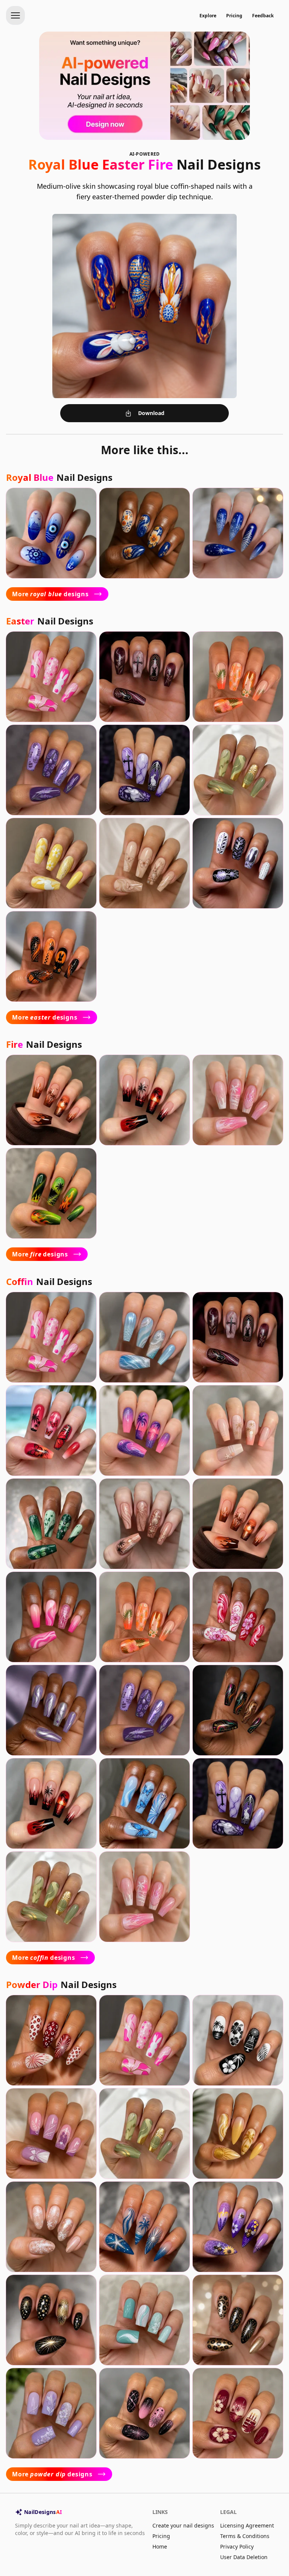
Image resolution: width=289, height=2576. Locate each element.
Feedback (263, 16)
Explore (208, 16)
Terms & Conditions (245, 2536)
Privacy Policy (237, 2546)
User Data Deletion (244, 2557)
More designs (50, 594)
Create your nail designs (183, 2525)
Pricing (234, 16)
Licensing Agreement (247, 2525)
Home (160, 2546)
